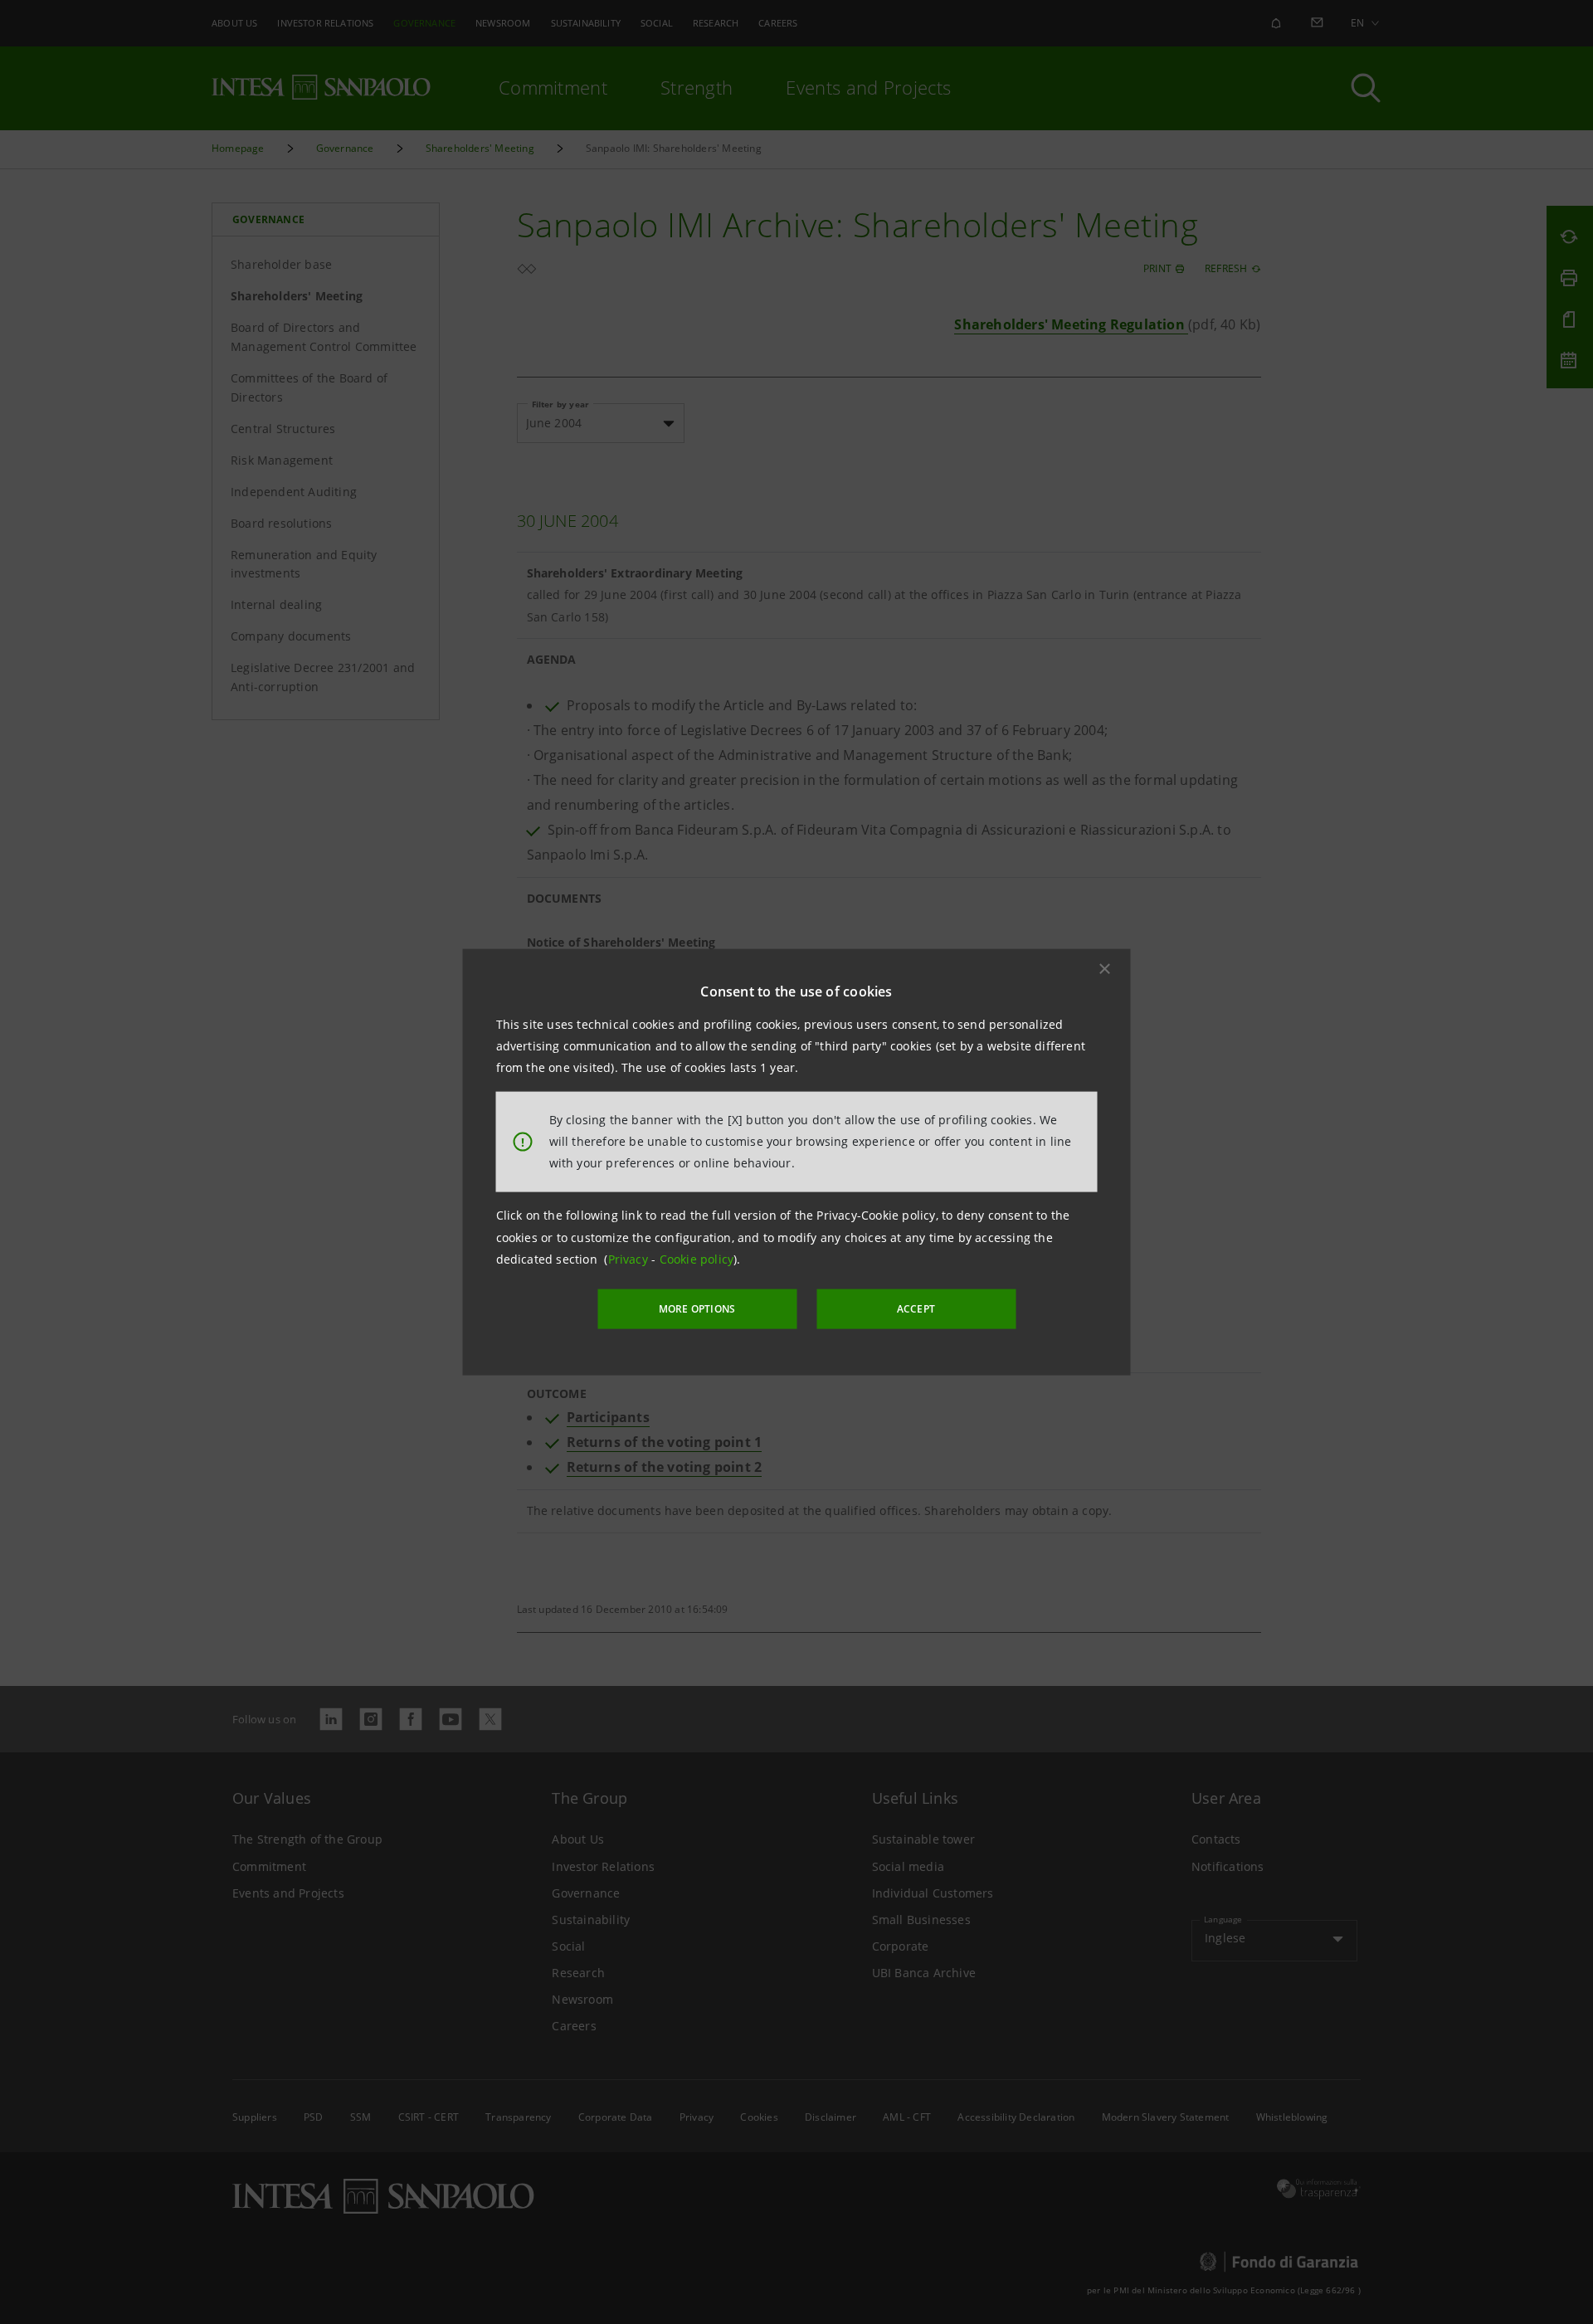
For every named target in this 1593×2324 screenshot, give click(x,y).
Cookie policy (697, 1259)
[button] (1105, 968)
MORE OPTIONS (697, 1309)
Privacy (630, 1259)
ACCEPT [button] (916, 1309)
